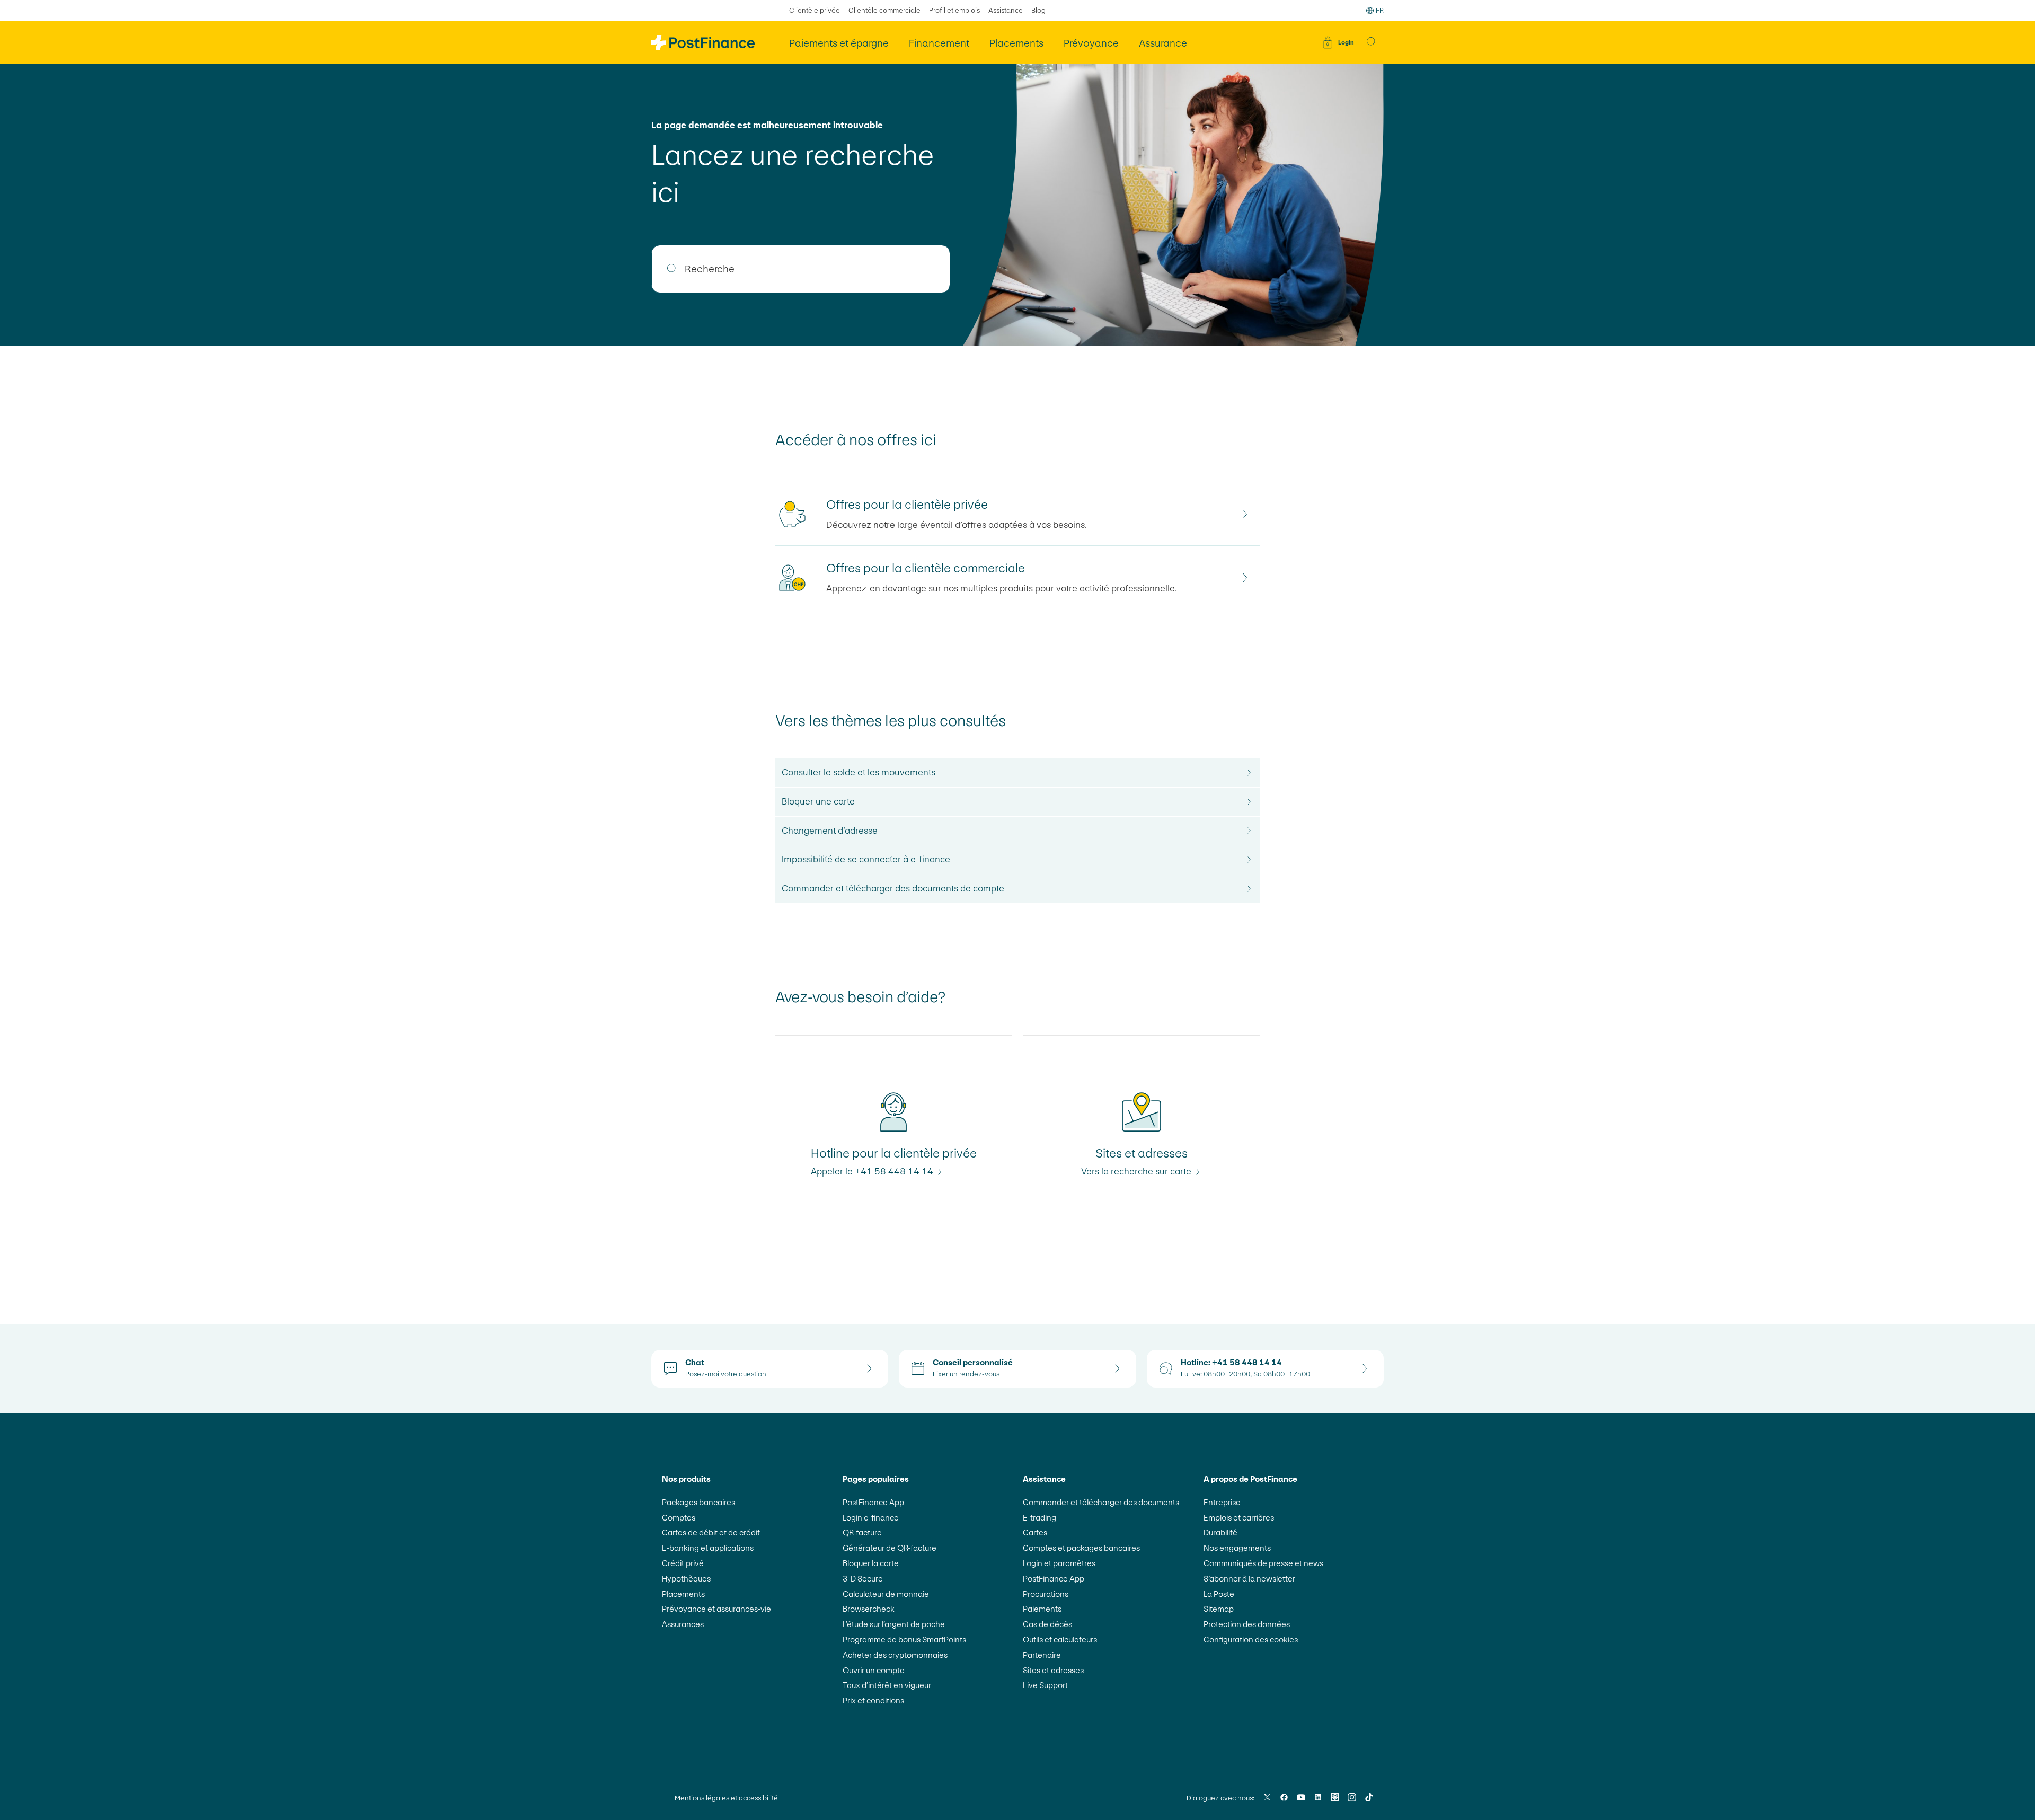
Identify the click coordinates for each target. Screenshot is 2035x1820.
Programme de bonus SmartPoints (904, 1640)
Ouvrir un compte (874, 1670)
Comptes (679, 1518)
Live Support (1045, 1685)
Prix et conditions (873, 1700)
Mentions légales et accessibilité (726, 1798)
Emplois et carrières (1239, 1518)
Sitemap (1219, 1609)
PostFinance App (873, 1502)
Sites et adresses (1053, 1670)
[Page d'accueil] (703, 43)
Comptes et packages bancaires (1081, 1548)
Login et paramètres (1059, 1563)
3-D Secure (863, 1579)
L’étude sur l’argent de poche (894, 1624)
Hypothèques (686, 1579)
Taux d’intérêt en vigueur (887, 1685)
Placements (683, 1594)
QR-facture (862, 1532)
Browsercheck (869, 1609)
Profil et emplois (954, 10)
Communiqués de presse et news (1263, 1563)
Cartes (1035, 1532)
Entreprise (1222, 1502)
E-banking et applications (708, 1548)
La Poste (1219, 1594)
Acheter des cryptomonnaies (895, 1655)
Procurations (1046, 1594)
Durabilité (1220, 1532)
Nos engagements (1237, 1548)
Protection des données (1247, 1624)
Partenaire (1042, 1655)
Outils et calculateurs (1060, 1640)
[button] (1372, 42)
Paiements (1042, 1609)
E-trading (1039, 1518)
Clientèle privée (815, 10)
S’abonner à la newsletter (1249, 1579)
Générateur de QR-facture (890, 1548)
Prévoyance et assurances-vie (716, 1609)
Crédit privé (683, 1563)
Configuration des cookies (1251, 1640)
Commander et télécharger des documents (1101, 1502)
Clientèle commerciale (884, 10)
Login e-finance (871, 1518)
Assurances (683, 1624)
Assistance (1006, 10)
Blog (1038, 10)
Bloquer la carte (871, 1563)
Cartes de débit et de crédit (711, 1532)
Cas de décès (1047, 1624)
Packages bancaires (698, 1502)
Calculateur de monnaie (886, 1594)
